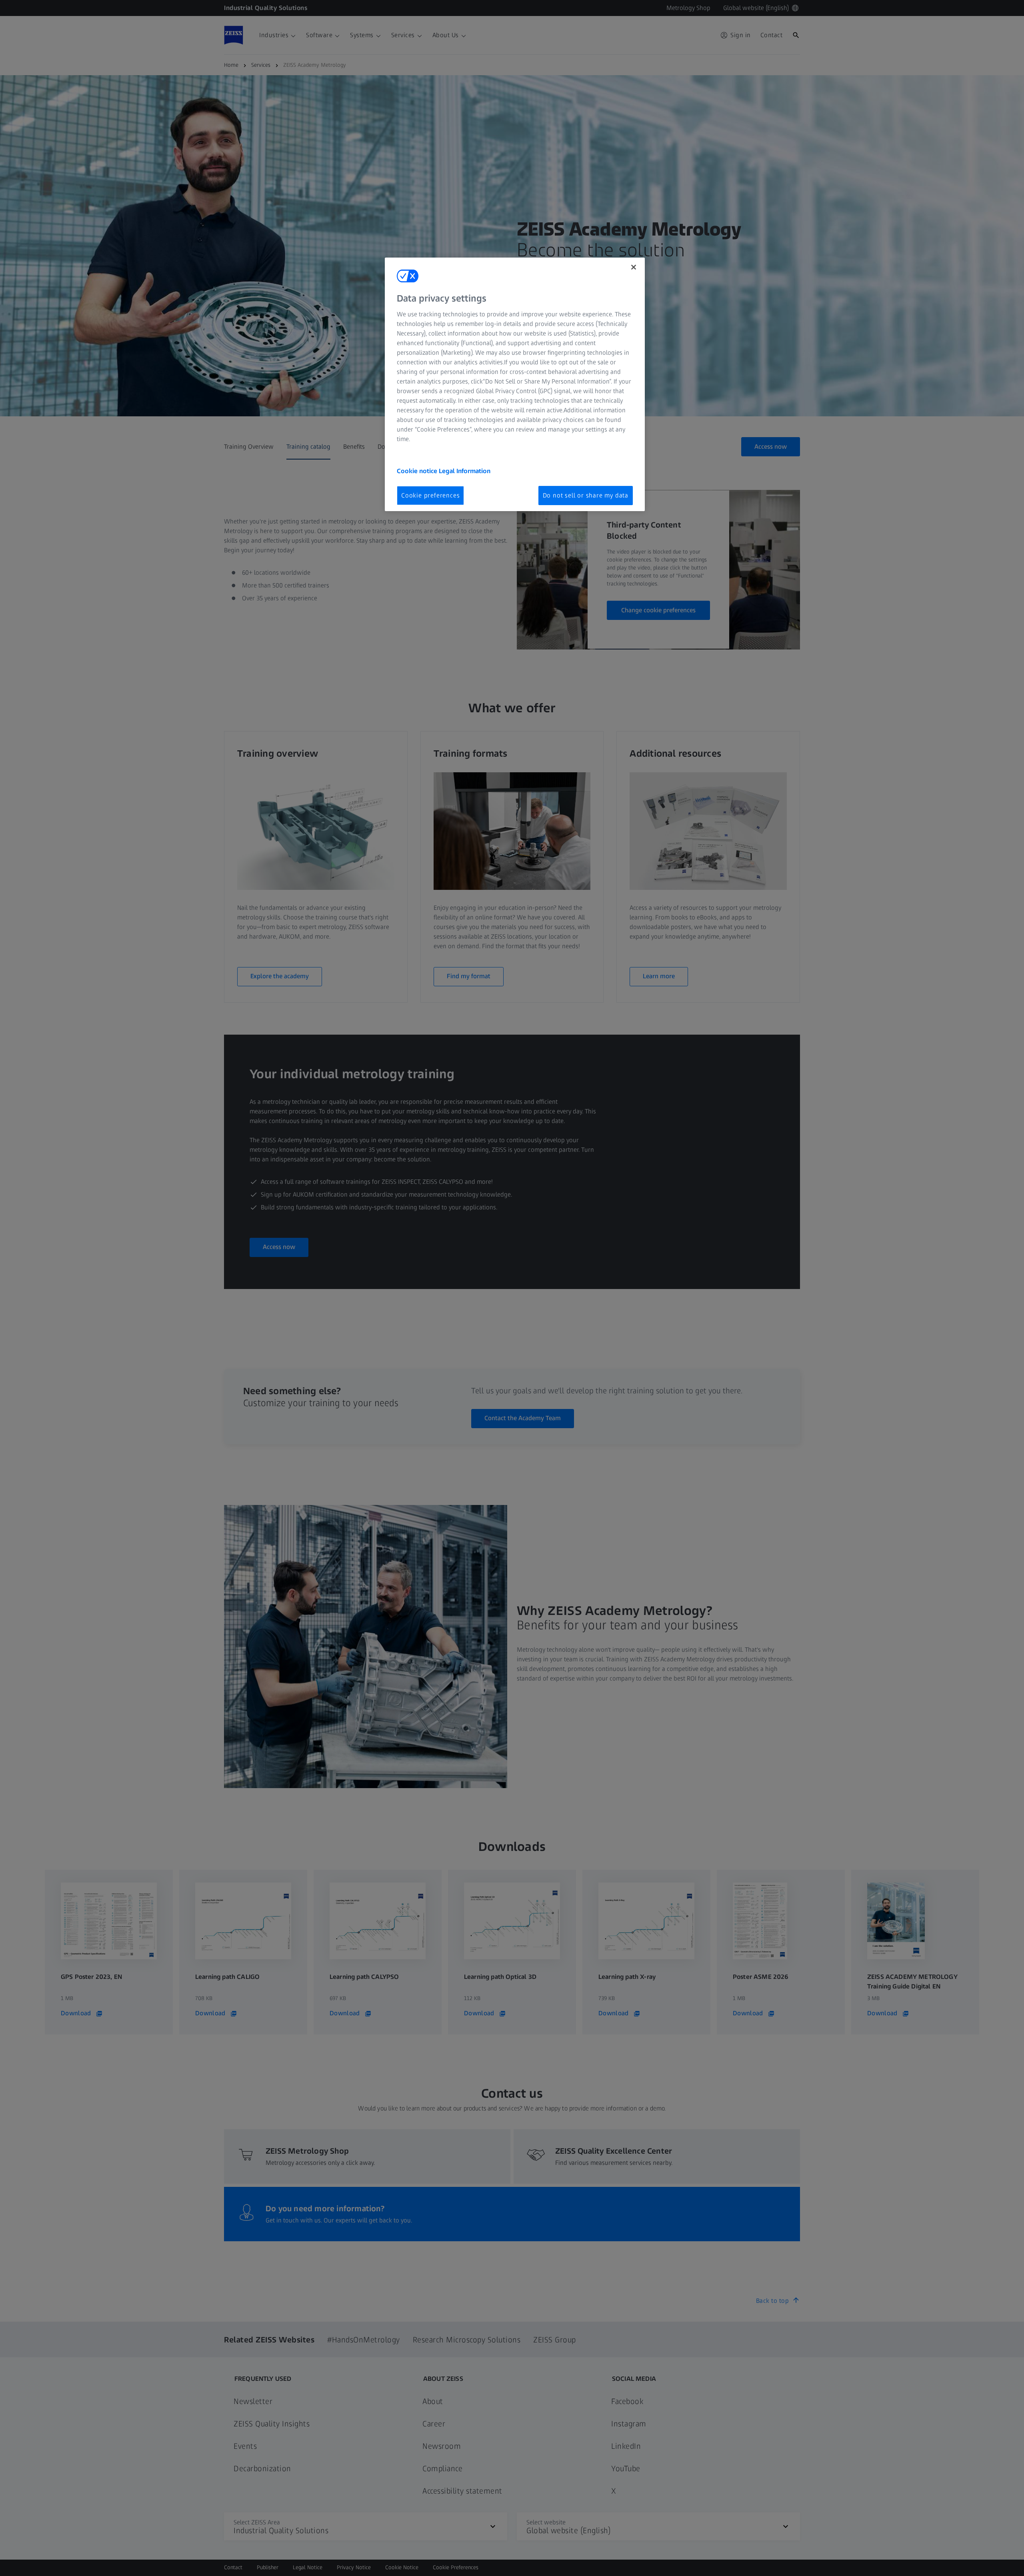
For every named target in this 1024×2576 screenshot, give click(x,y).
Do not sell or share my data (586, 495)
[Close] (634, 267)
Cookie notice (418, 471)
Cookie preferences (430, 495)
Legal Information (465, 471)
